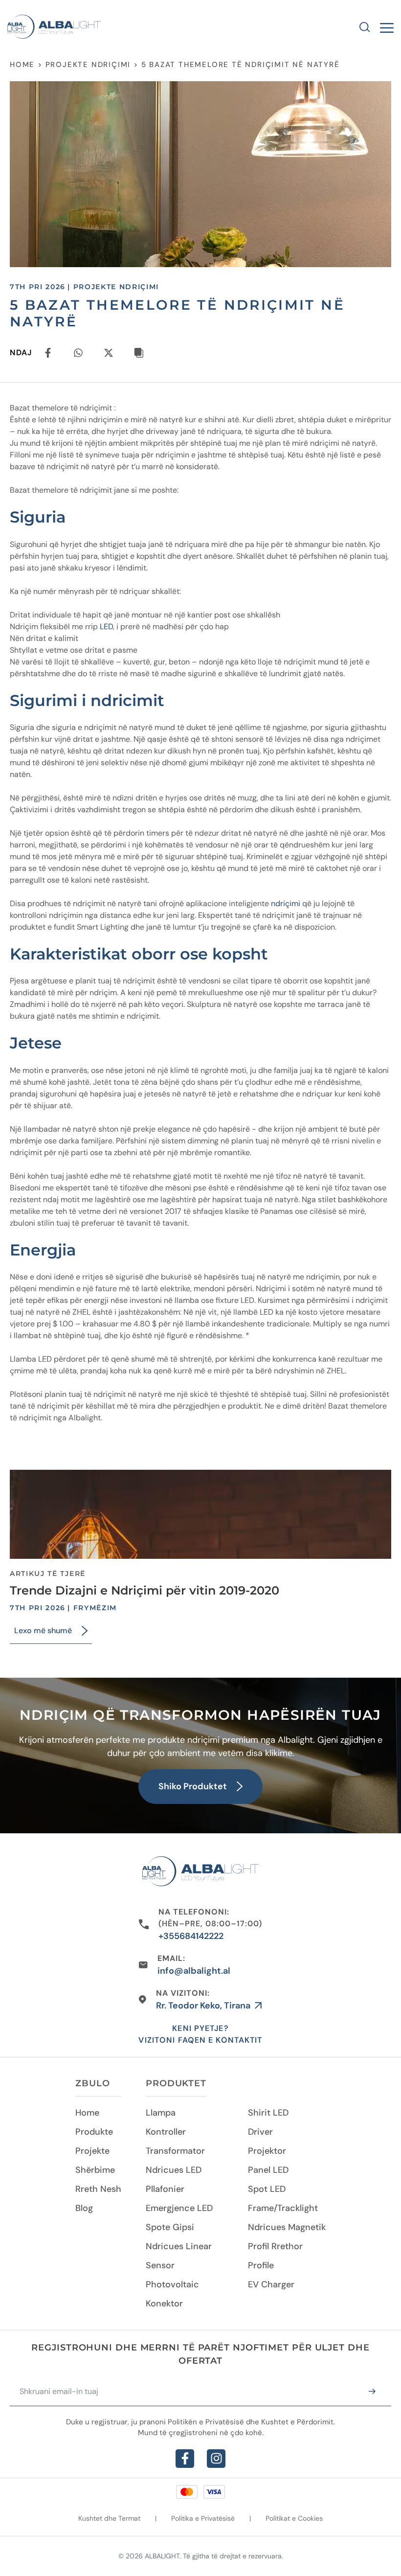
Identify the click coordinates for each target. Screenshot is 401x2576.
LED (106, 627)
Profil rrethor (275, 2246)
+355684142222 (191, 1936)
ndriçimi (287, 903)
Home (22, 65)
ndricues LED (174, 2170)
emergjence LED (179, 2208)
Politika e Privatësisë (203, 2518)
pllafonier (165, 2189)
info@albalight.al (194, 1971)
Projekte (92, 2151)
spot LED (267, 2189)
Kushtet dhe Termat (109, 2518)
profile (261, 2265)
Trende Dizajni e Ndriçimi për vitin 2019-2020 (145, 1590)
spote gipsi (170, 2227)
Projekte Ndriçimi (88, 65)
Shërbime (95, 2170)
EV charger (271, 2284)
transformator (175, 2151)
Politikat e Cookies (294, 2518)
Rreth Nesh (98, 2189)
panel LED (268, 2170)
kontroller (166, 2132)
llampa (161, 2113)
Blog (84, 2208)
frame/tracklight (283, 2208)
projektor (267, 2151)
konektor (164, 2303)
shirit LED (268, 2113)
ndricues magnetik (287, 2227)
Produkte (94, 2132)
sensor (160, 2265)
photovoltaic (172, 2284)
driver (260, 2132)
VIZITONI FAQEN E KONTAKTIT (200, 2040)
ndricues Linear (179, 2246)
